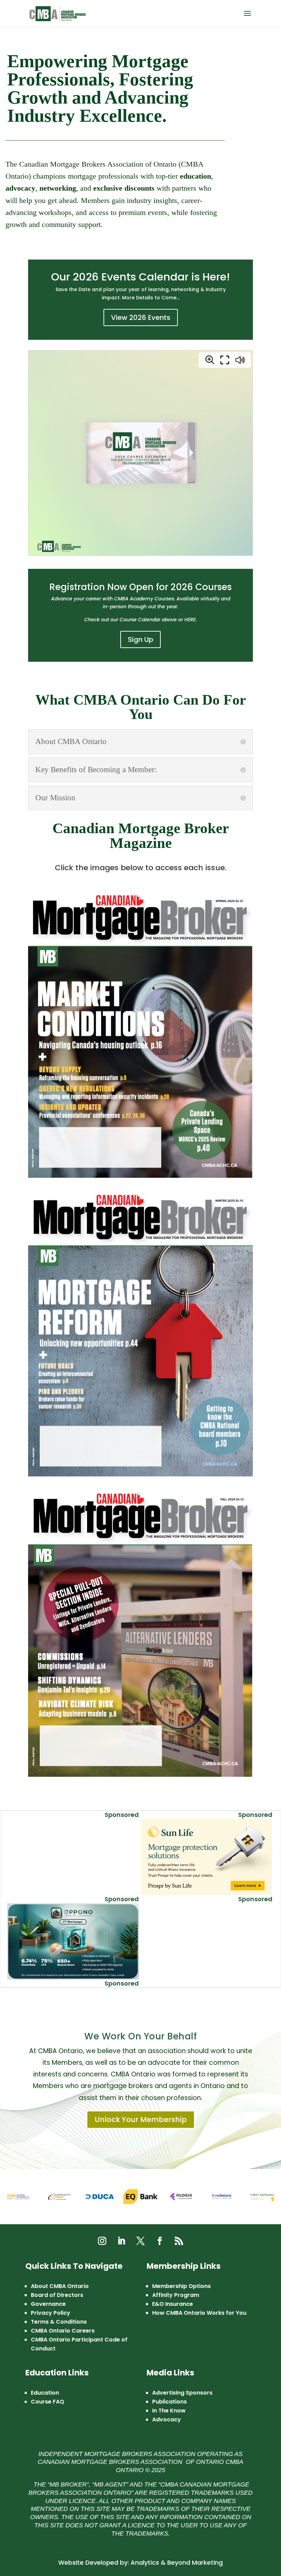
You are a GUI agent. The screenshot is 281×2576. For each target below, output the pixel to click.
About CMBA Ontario (60, 2286)
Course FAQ (47, 2402)
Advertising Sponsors (182, 2393)
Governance (48, 2304)
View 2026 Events (141, 317)
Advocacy (167, 2419)
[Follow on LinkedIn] (121, 2241)
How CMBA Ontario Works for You (199, 2313)
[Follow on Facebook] (160, 2241)
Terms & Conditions (59, 2322)
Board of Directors (57, 2295)
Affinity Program (176, 2295)
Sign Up (140, 639)
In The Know (169, 2411)
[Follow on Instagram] (102, 2241)
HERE (190, 620)
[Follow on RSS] (179, 2241)
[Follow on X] (140, 2241)
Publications (169, 2402)
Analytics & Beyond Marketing (177, 2562)
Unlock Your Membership (141, 2119)
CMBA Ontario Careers (63, 2331)
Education (45, 2393)
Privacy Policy (51, 2313)
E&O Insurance (173, 2304)
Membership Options (181, 2286)
